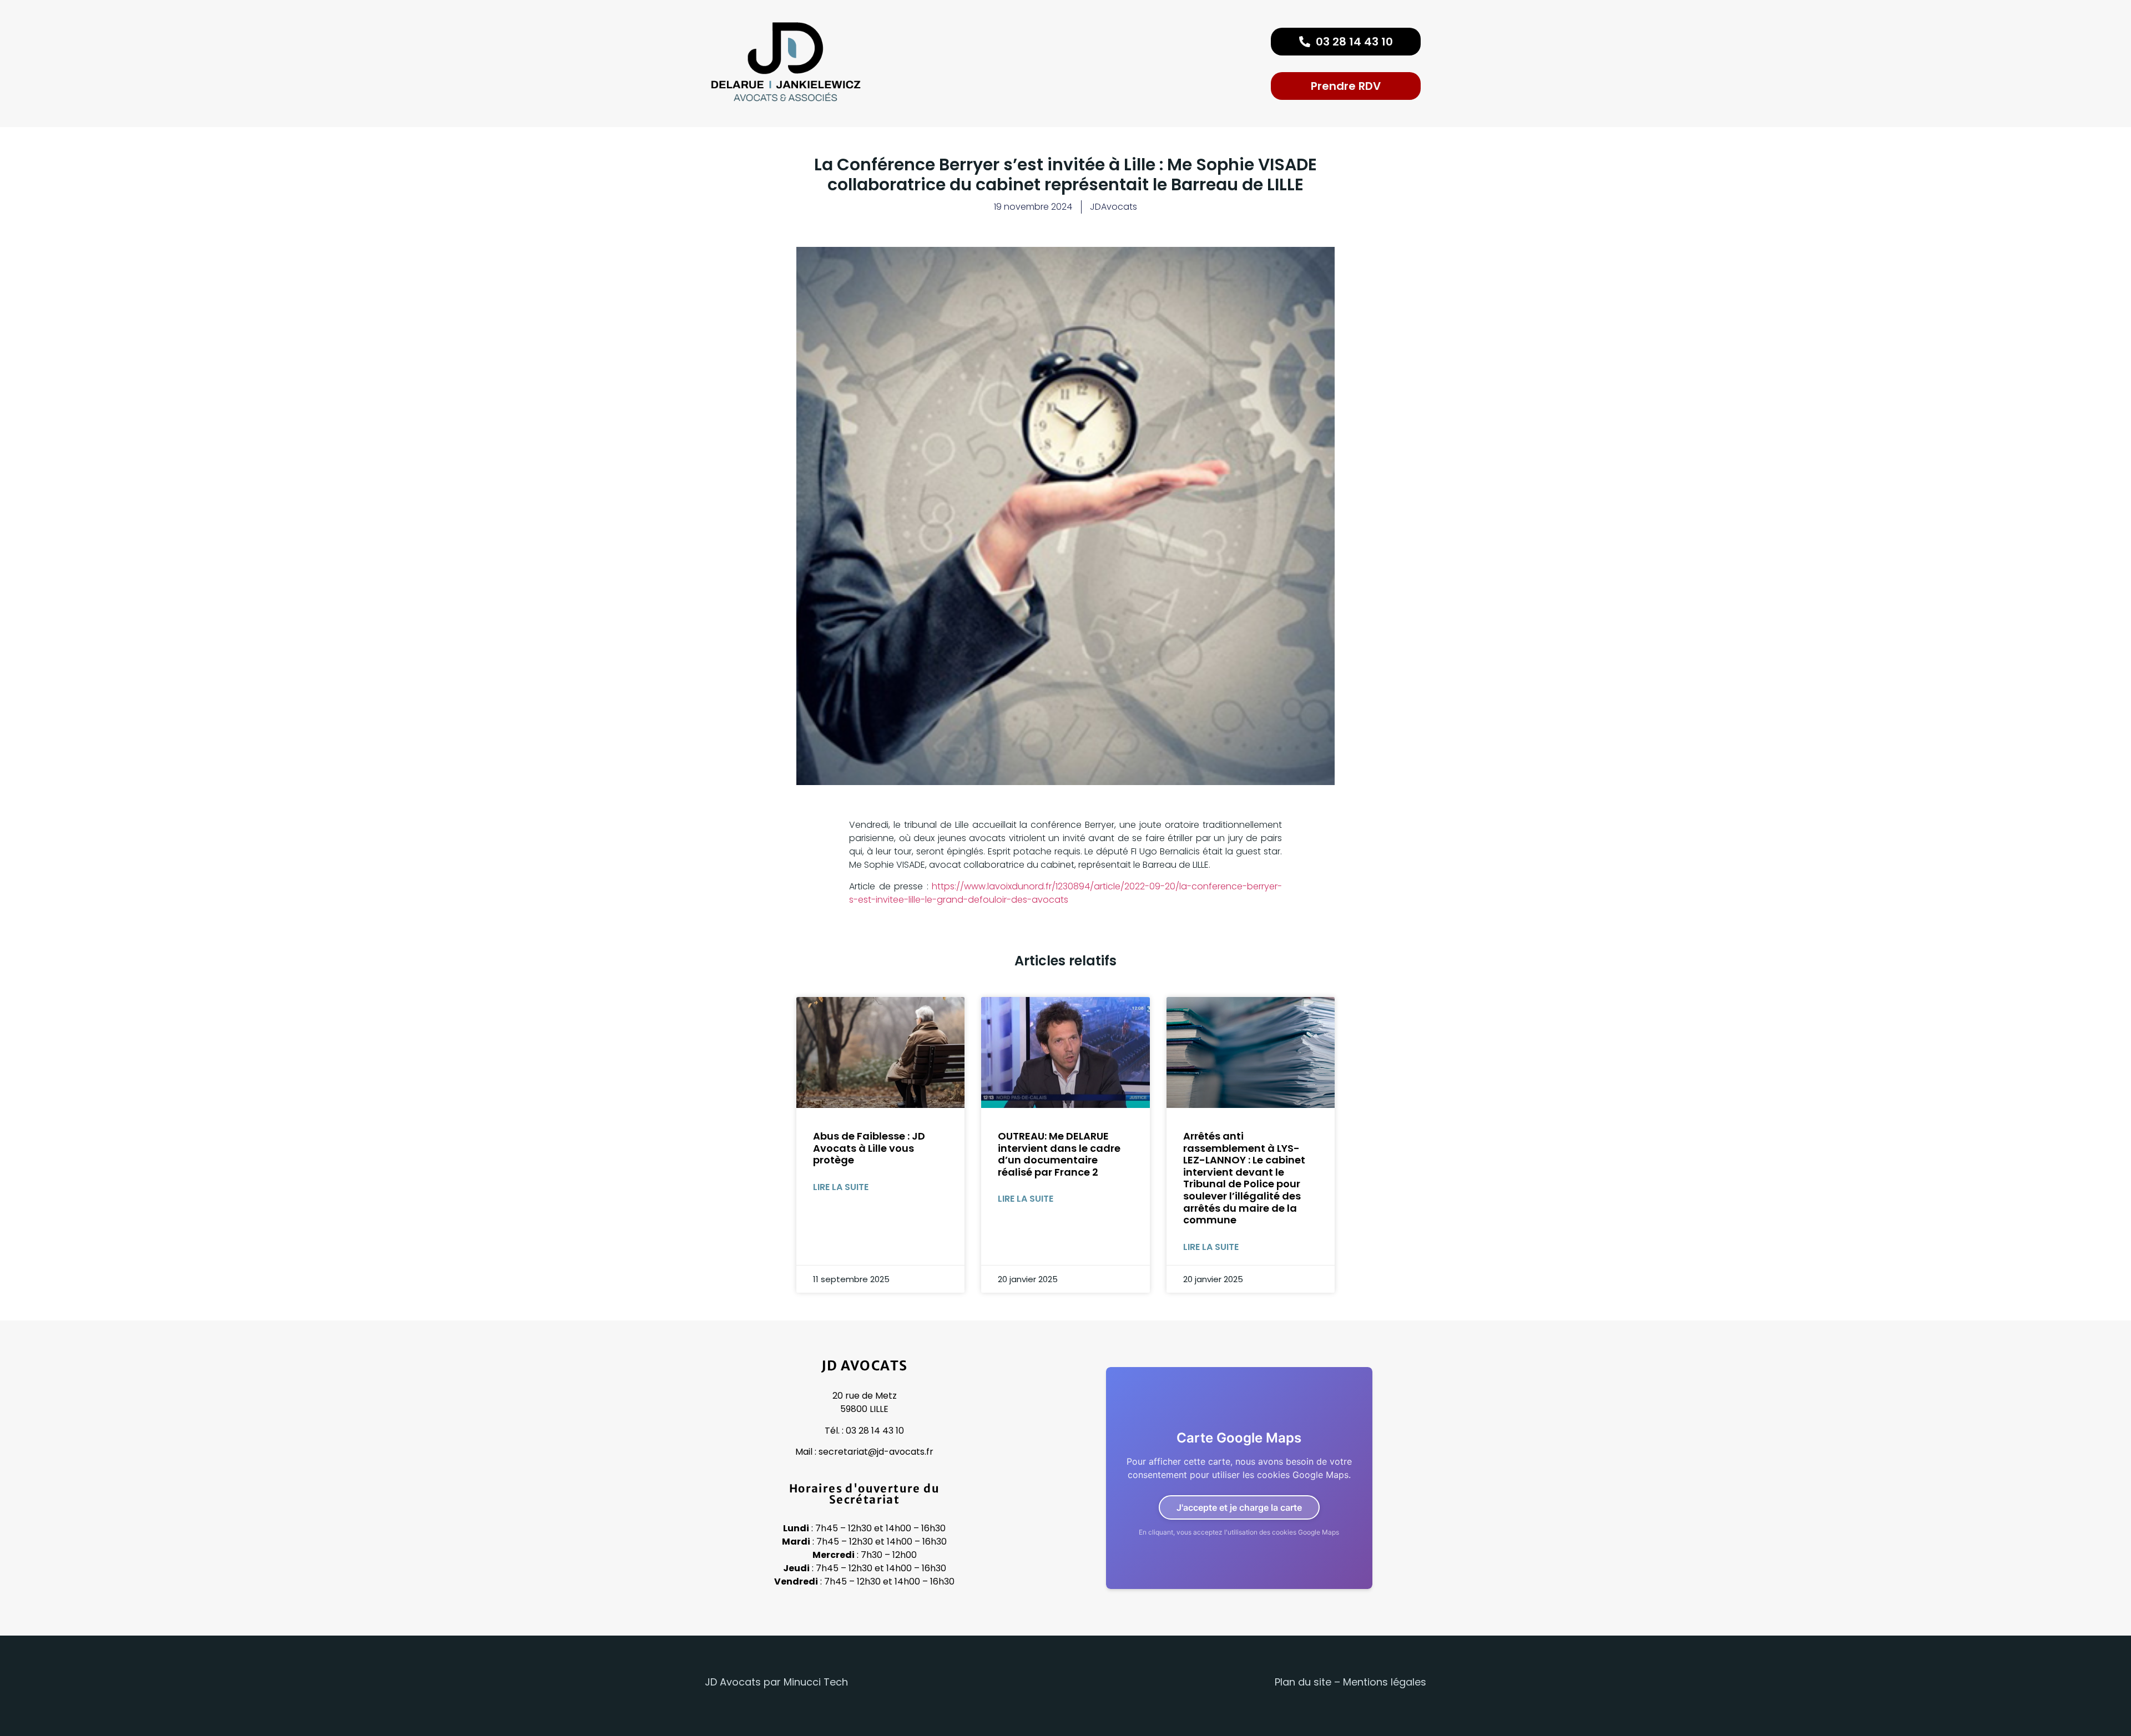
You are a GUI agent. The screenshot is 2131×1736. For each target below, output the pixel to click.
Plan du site (1303, 1682)
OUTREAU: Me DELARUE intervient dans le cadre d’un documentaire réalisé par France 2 (1059, 1154)
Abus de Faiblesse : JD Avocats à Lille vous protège (869, 1148)
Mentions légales (1385, 1682)
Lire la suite (841, 1187)
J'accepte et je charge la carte (1239, 1507)
